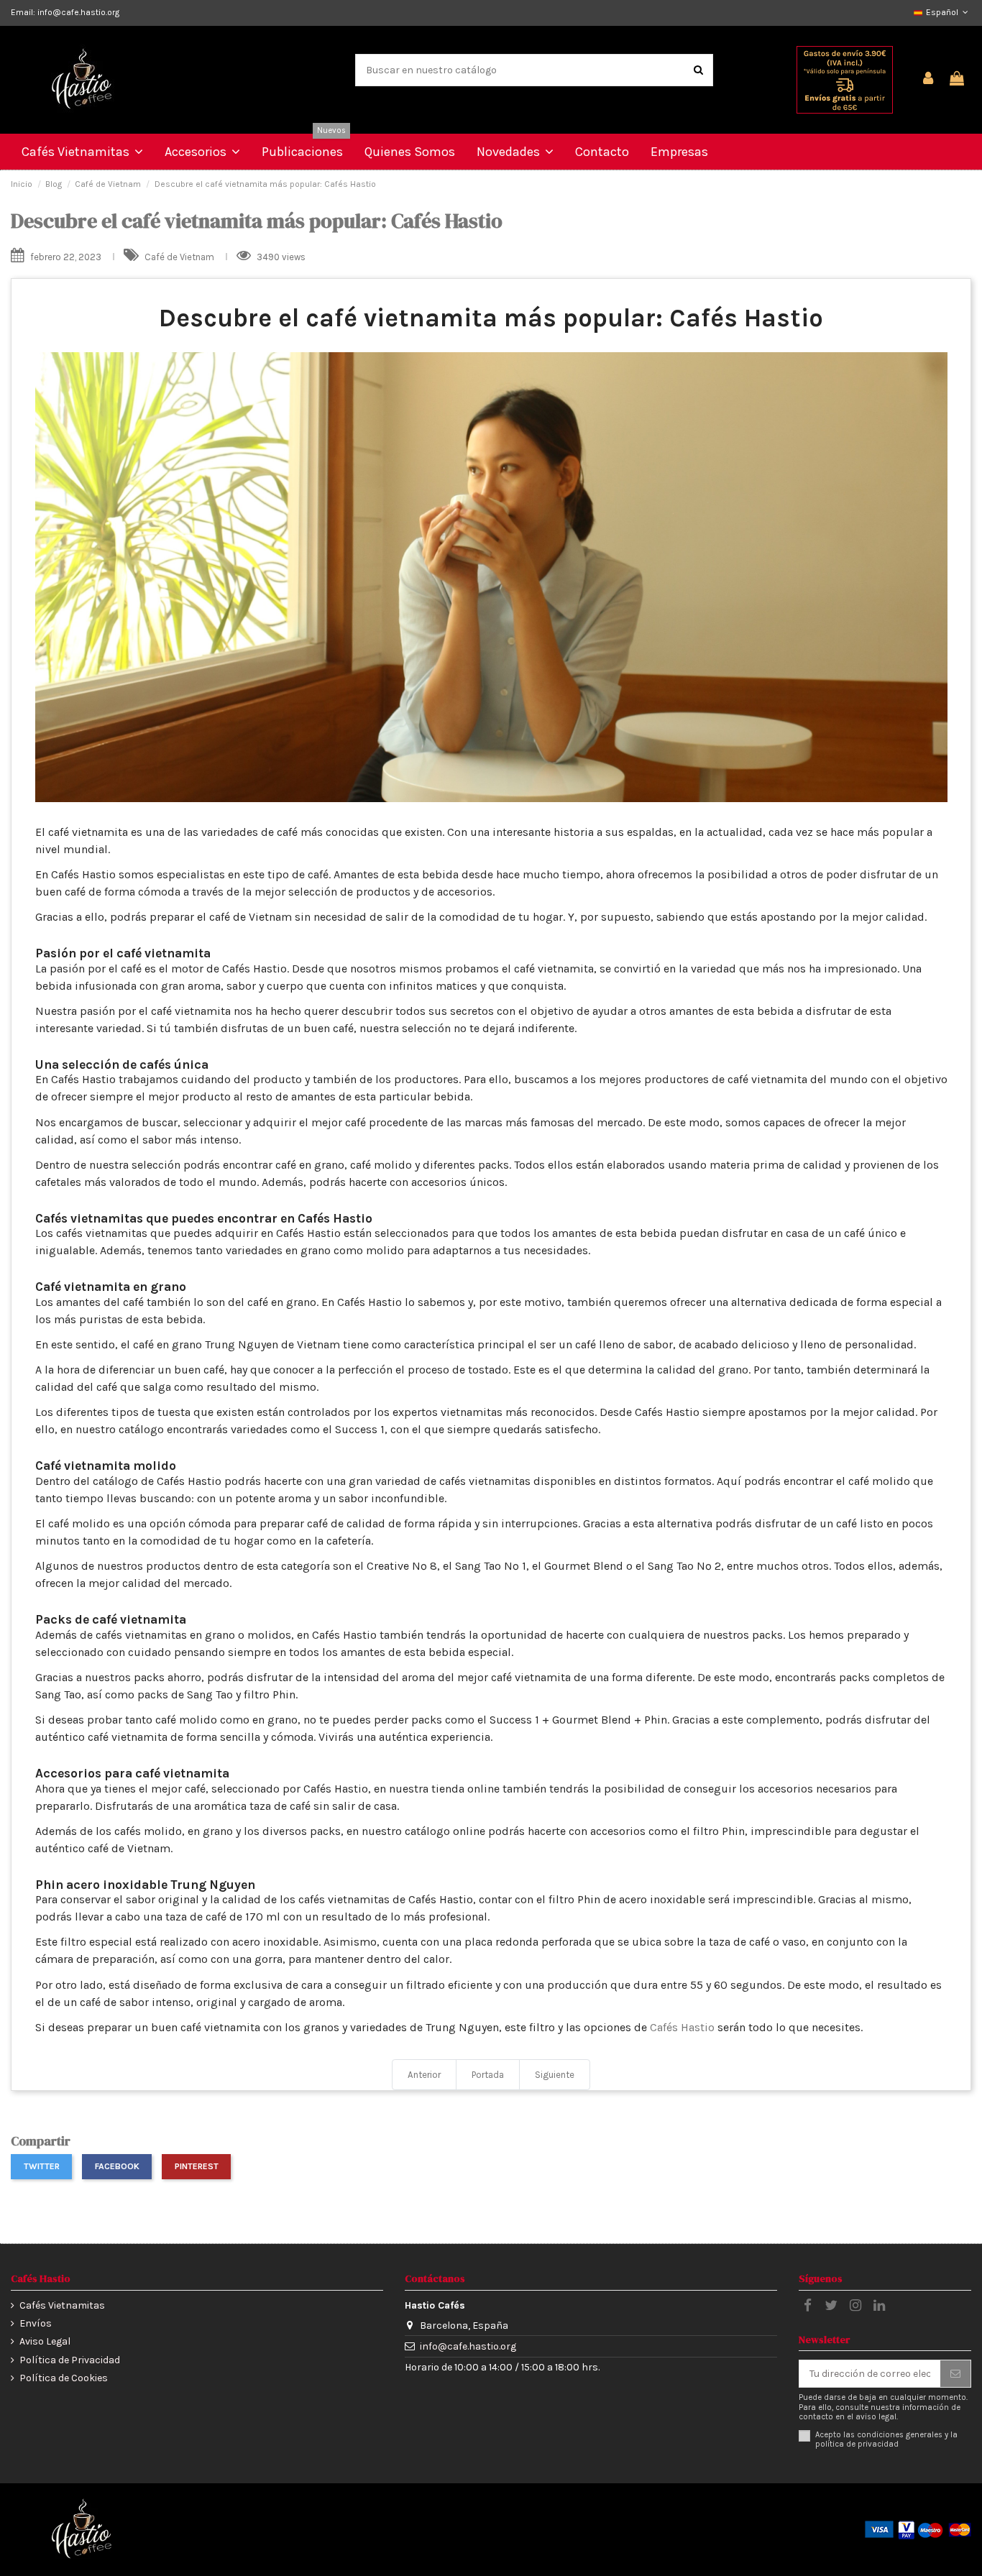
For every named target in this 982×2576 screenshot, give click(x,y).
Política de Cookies (64, 2378)
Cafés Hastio (682, 2027)
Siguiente (555, 2075)
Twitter (42, 2166)
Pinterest (197, 2166)
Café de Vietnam (180, 257)
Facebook (117, 2166)
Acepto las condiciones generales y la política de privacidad (886, 2439)
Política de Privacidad (70, 2360)
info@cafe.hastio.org (468, 2346)
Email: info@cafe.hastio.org (65, 12)
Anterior (424, 2075)
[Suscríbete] (955, 2374)
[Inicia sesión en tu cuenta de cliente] (929, 79)
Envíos (36, 2323)
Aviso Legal (45, 2341)
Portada (488, 2075)
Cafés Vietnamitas (62, 2305)
